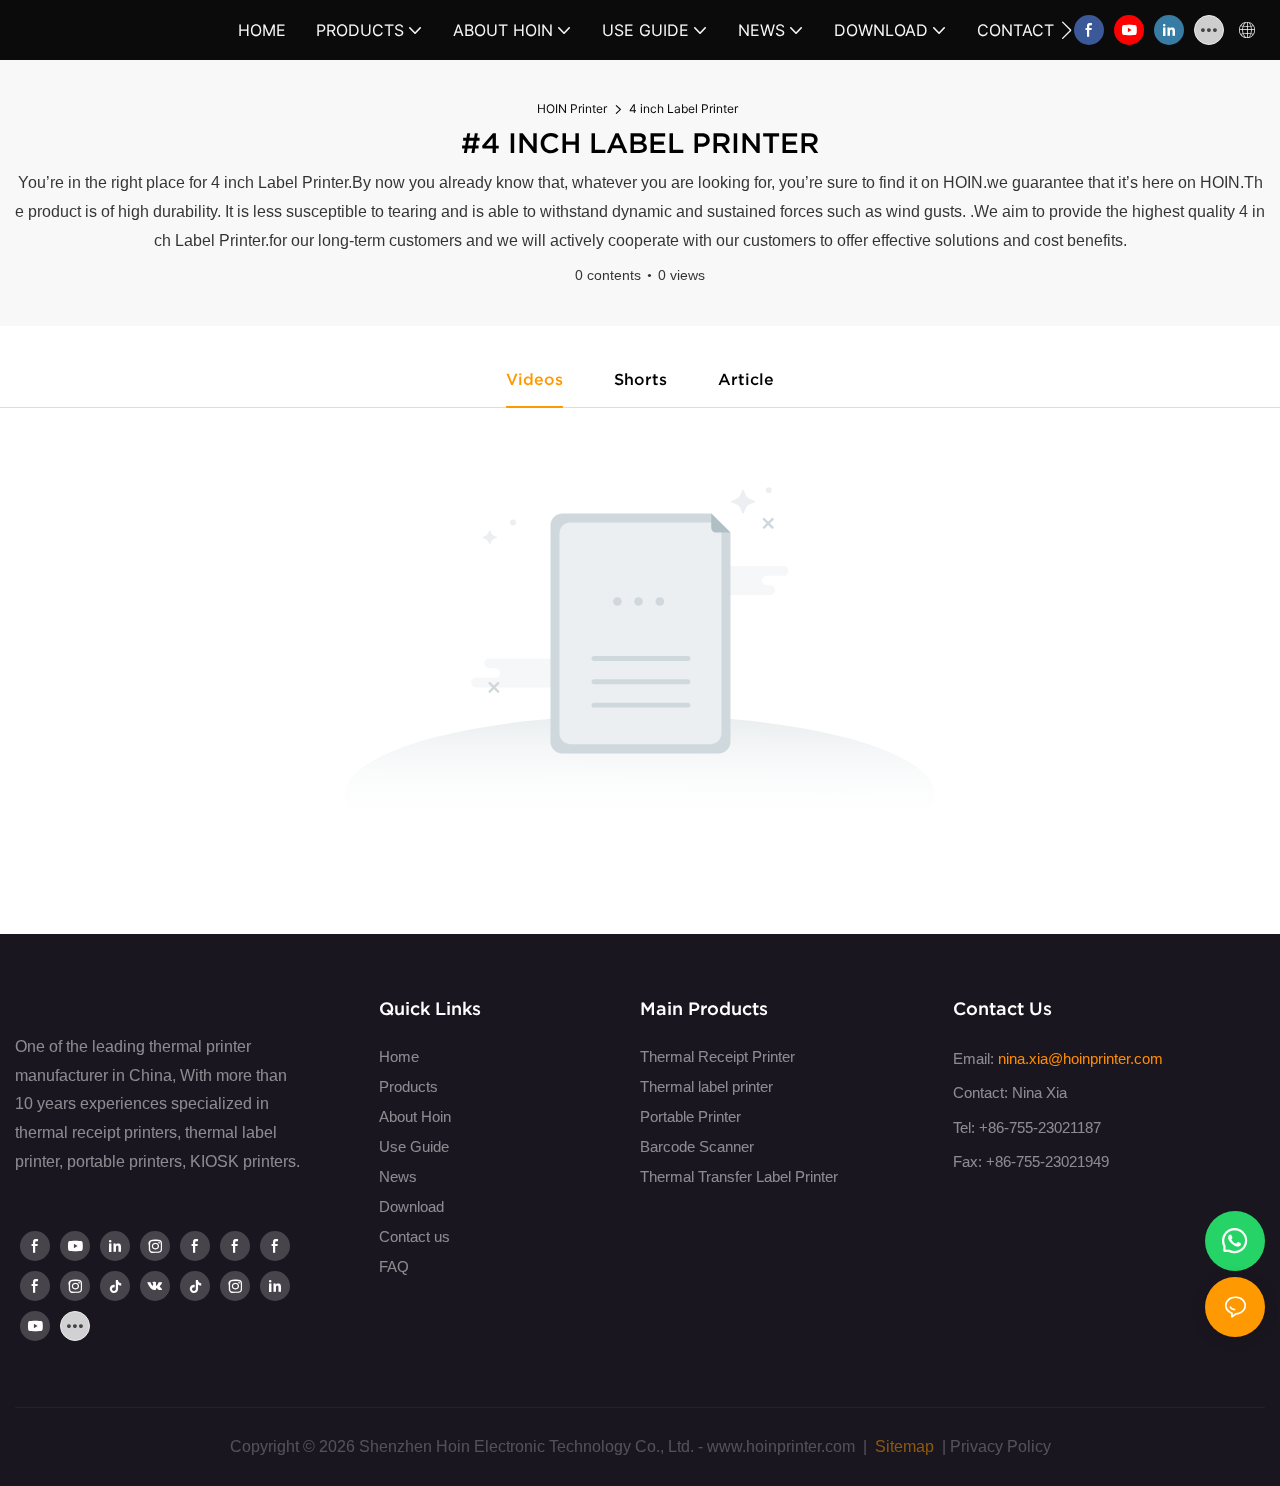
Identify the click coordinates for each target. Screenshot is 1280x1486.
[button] (1066, 30)
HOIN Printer (572, 108)
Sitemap (902, 1446)
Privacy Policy (1000, 1446)
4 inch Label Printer (683, 108)
